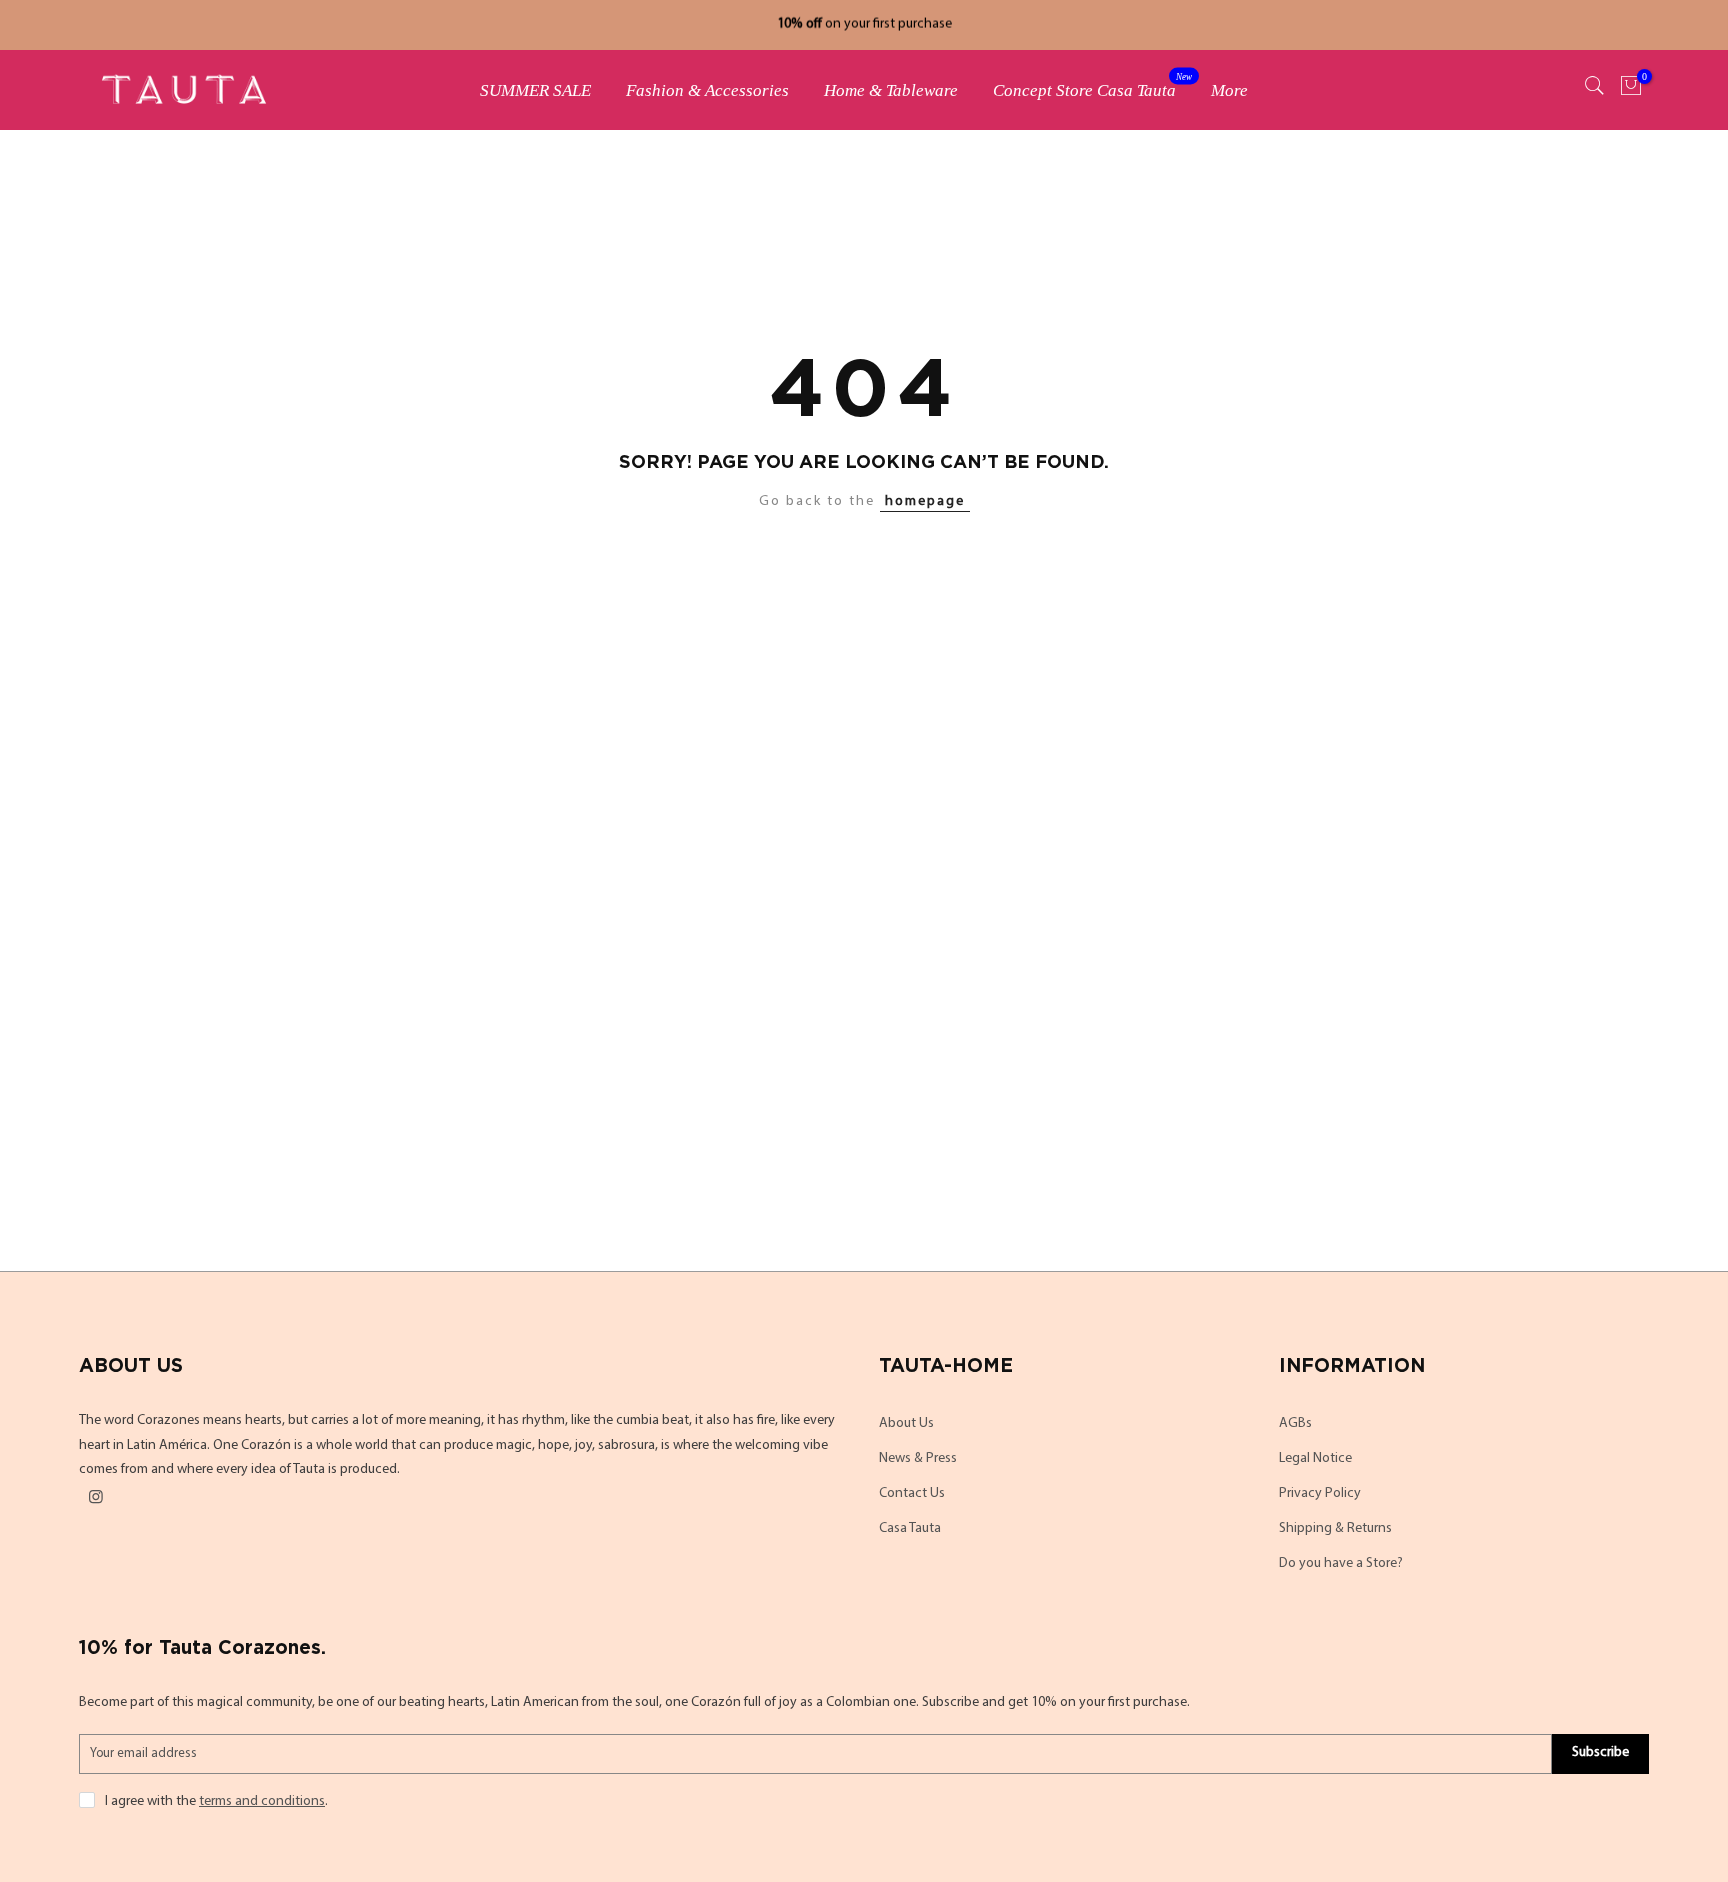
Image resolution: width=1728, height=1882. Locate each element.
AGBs (1295, 1423)
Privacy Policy (1320, 1493)
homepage (925, 501)
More (1229, 90)
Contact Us (912, 1493)
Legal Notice (1315, 1458)
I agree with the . (216, 1801)
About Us (906, 1423)
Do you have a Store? (1341, 1563)
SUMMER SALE (535, 90)
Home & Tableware (891, 90)
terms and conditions (262, 1801)
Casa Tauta (910, 1528)
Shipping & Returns (1335, 1528)
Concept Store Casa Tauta (1092, 86)
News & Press (918, 1458)
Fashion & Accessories (707, 90)
